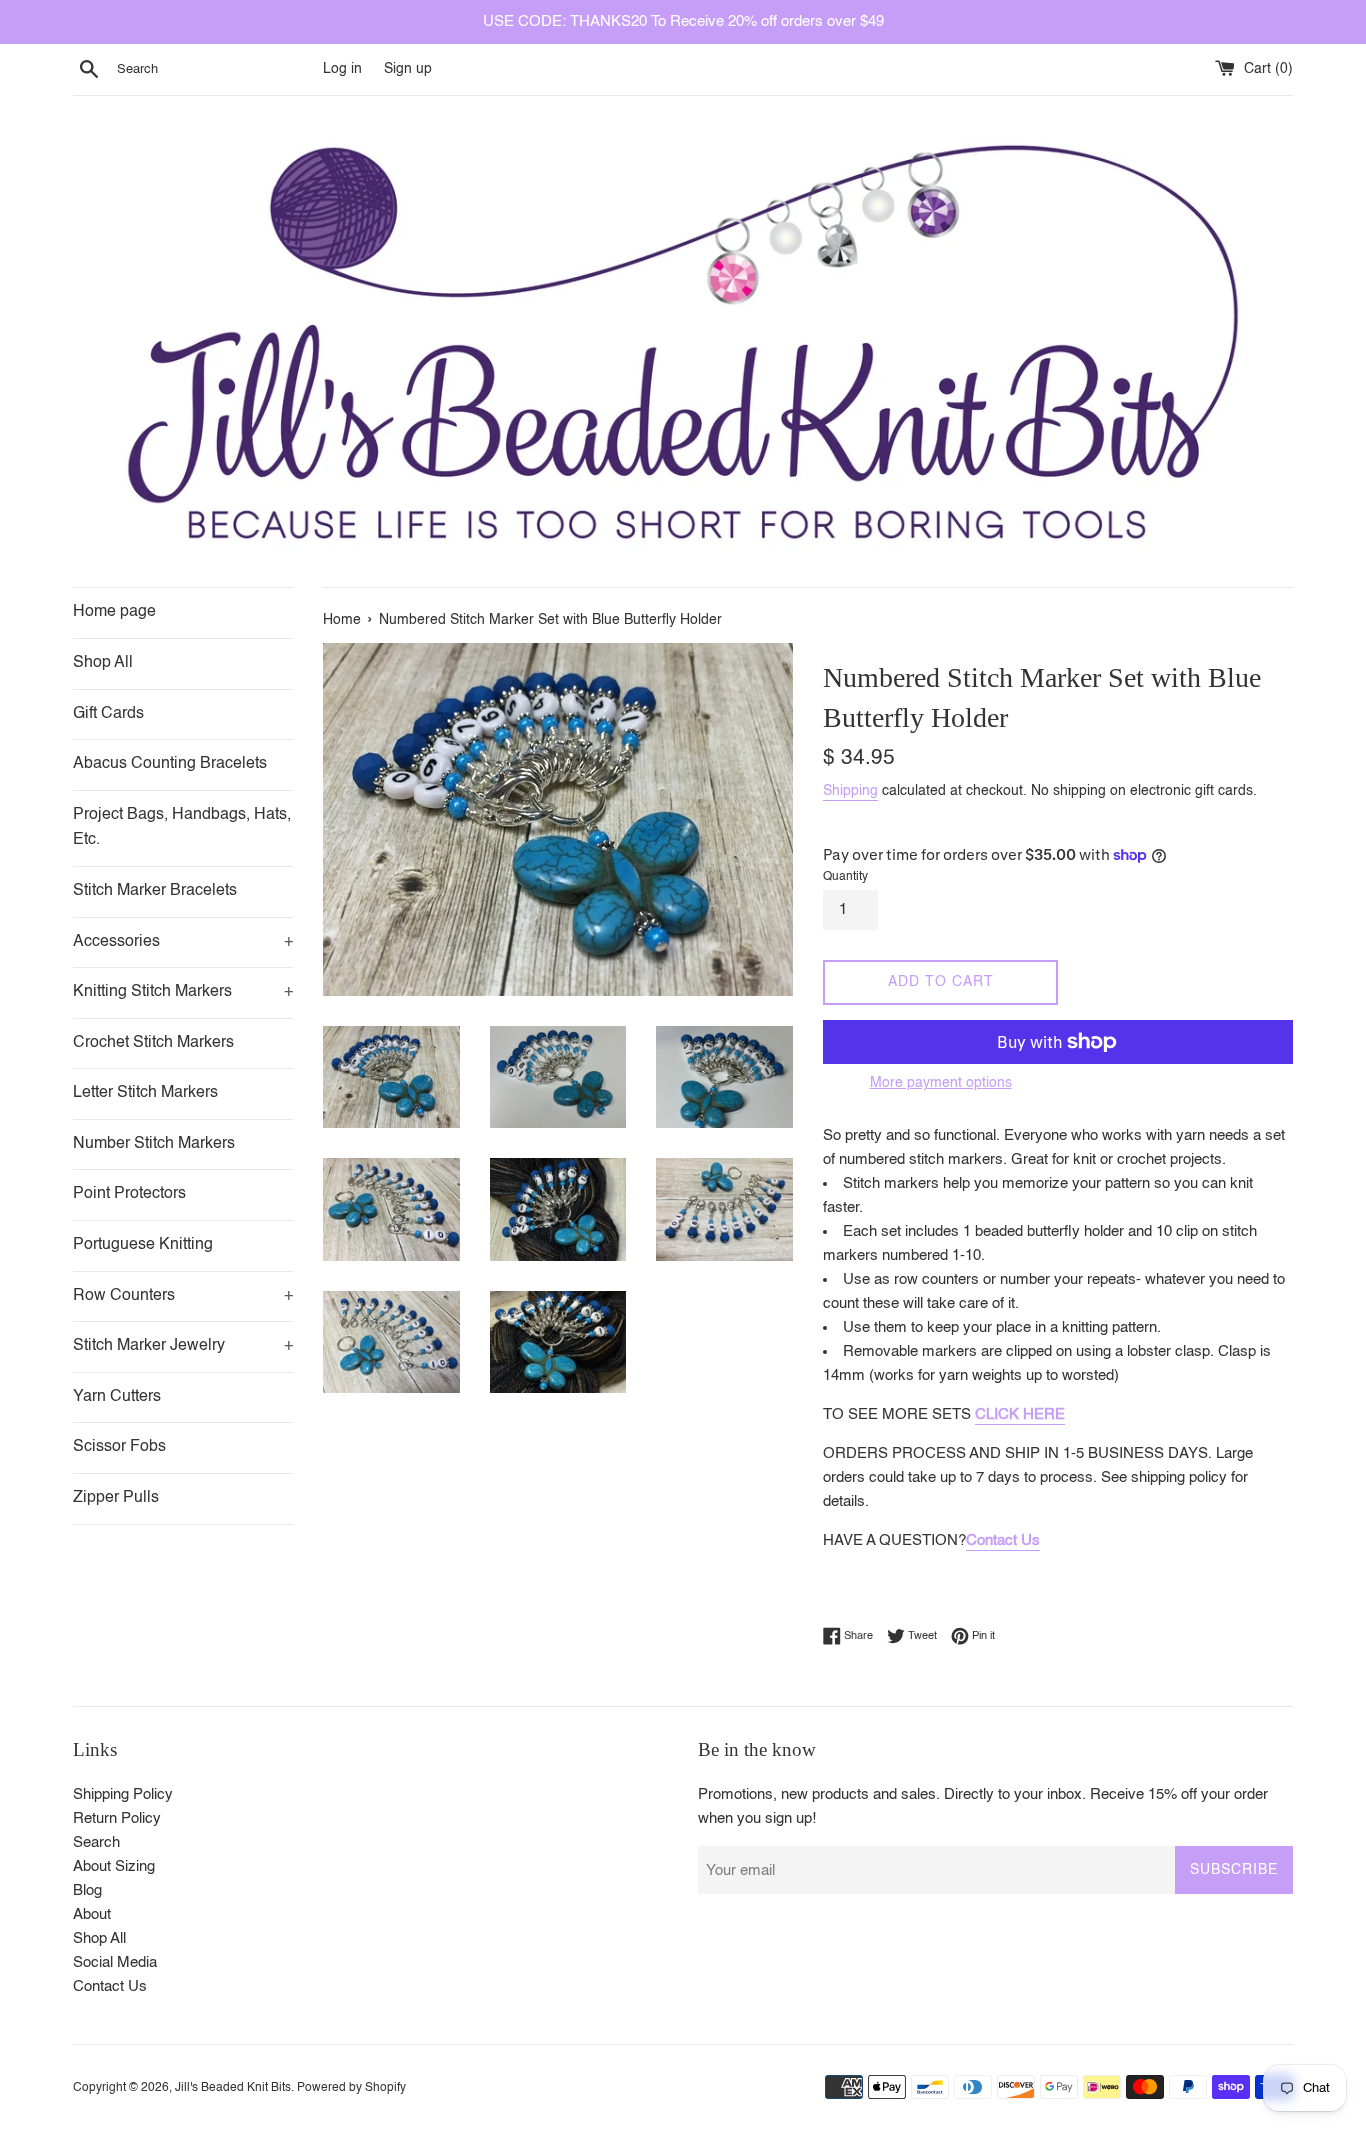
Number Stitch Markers (154, 1144)
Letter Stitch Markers (145, 1093)
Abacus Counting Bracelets (170, 764)
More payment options (941, 1083)
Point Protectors (129, 1194)
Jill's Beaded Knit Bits (233, 2088)
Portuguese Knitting (143, 1245)
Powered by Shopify (351, 2088)
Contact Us (1003, 1540)
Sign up (408, 69)
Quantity (845, 877)
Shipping (850, 791)
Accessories (183, 942)
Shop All (103, 663)
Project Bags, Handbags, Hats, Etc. (182, 828)
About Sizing (114, 1866)
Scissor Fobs (119, 1447)
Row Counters (183, 1296)
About (92, 1914)
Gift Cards (108, 714)
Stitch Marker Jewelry (183, 1346)
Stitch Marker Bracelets (155, 891)
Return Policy (117, 1818)
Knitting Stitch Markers (183, 992)
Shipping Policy (123, 1794)
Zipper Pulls (116, 1498)
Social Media (115, 1962)
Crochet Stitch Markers (153, 1043)
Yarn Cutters (117, 1397)
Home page (114, 612)
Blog (87, 1890)
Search (96, 1842)
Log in (342, 69)
